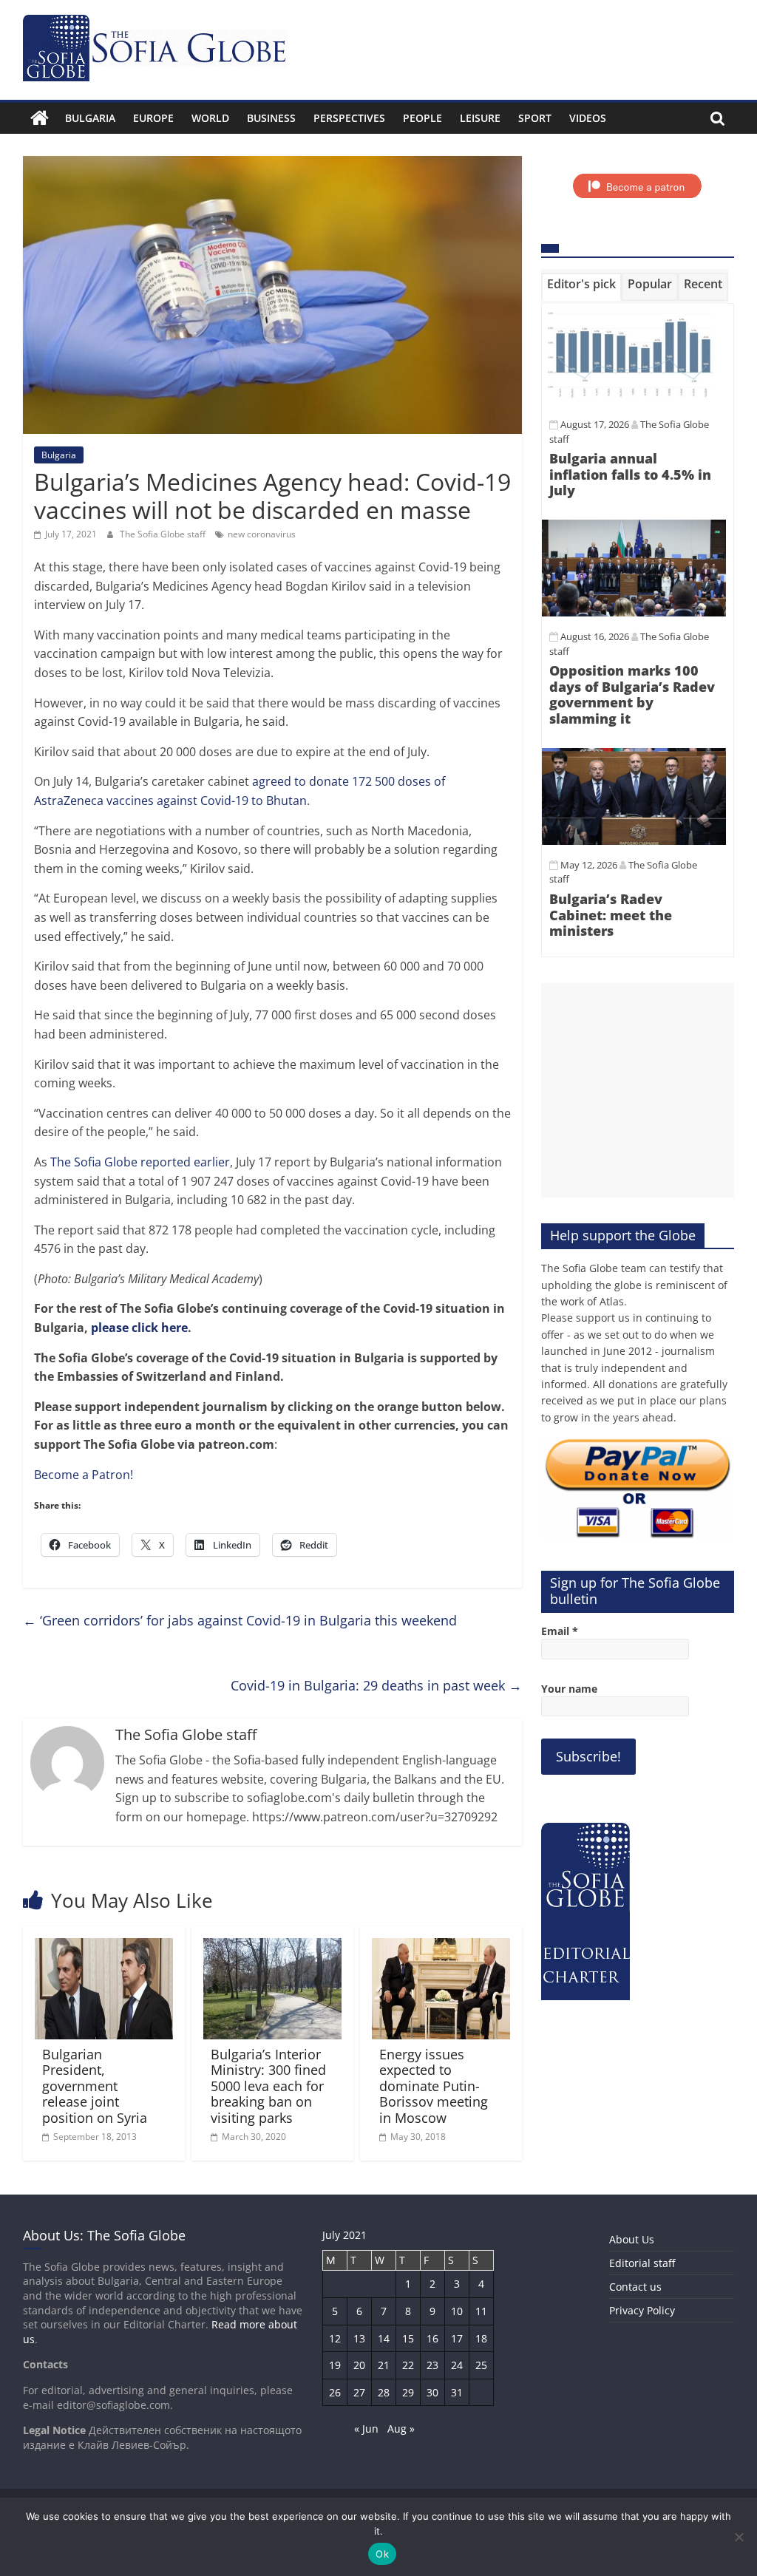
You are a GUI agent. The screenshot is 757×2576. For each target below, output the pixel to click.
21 (384, 2365)
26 (335, 2392)
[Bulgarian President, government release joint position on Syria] (104, 1947)
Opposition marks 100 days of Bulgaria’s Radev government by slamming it (632, 694)
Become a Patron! (84, 1475)
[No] (739, 2537)
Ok (382, 2554)
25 (481, 2365)
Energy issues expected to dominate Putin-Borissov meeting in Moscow (434, 2086)
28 (384, 2392)
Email (560, 1631)
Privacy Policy (642, 2310)
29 (408, 2392)
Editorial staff (642, 2263)
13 (359, 2338)
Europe (153, 118)
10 (457, 2311)
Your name (569, 1689)
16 (432, 2338)
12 (335, 2338)
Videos (588, 118)
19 (335, 2365)
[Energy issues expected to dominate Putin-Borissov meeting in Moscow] (441, 1947)
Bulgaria (90, 118)
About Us (632, 2239)
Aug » (401, 2429)
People (422, 118)
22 (408, 2365)
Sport (535, 118)
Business (271, 118)
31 (457, 2392)
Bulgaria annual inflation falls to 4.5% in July (630, 474)
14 (384, 2338)
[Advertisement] (638, 1090)
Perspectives (349, 118)
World (210, 118)
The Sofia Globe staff (164, 534)
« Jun (366, 2429)
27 (359, 2392)
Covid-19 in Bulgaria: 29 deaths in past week (376, 1685)
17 (457, 2338)
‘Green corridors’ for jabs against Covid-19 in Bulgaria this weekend (240, 1620)
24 (457, 2365)
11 (481, 2311)
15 (408, 2338)
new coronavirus (262, 534)
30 (432, 2392)
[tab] (581, 287)
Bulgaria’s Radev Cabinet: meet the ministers (611, 915)
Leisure (480, 118)
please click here (139, 1328)
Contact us (635, 2287)
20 (359, 2365)
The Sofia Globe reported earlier (140, 1162)
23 (432, 2365)
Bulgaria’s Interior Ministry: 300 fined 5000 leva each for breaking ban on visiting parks (268, 2086)
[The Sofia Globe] (40, 118)
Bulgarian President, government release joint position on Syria (95, 2086)
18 (481, 2338)
